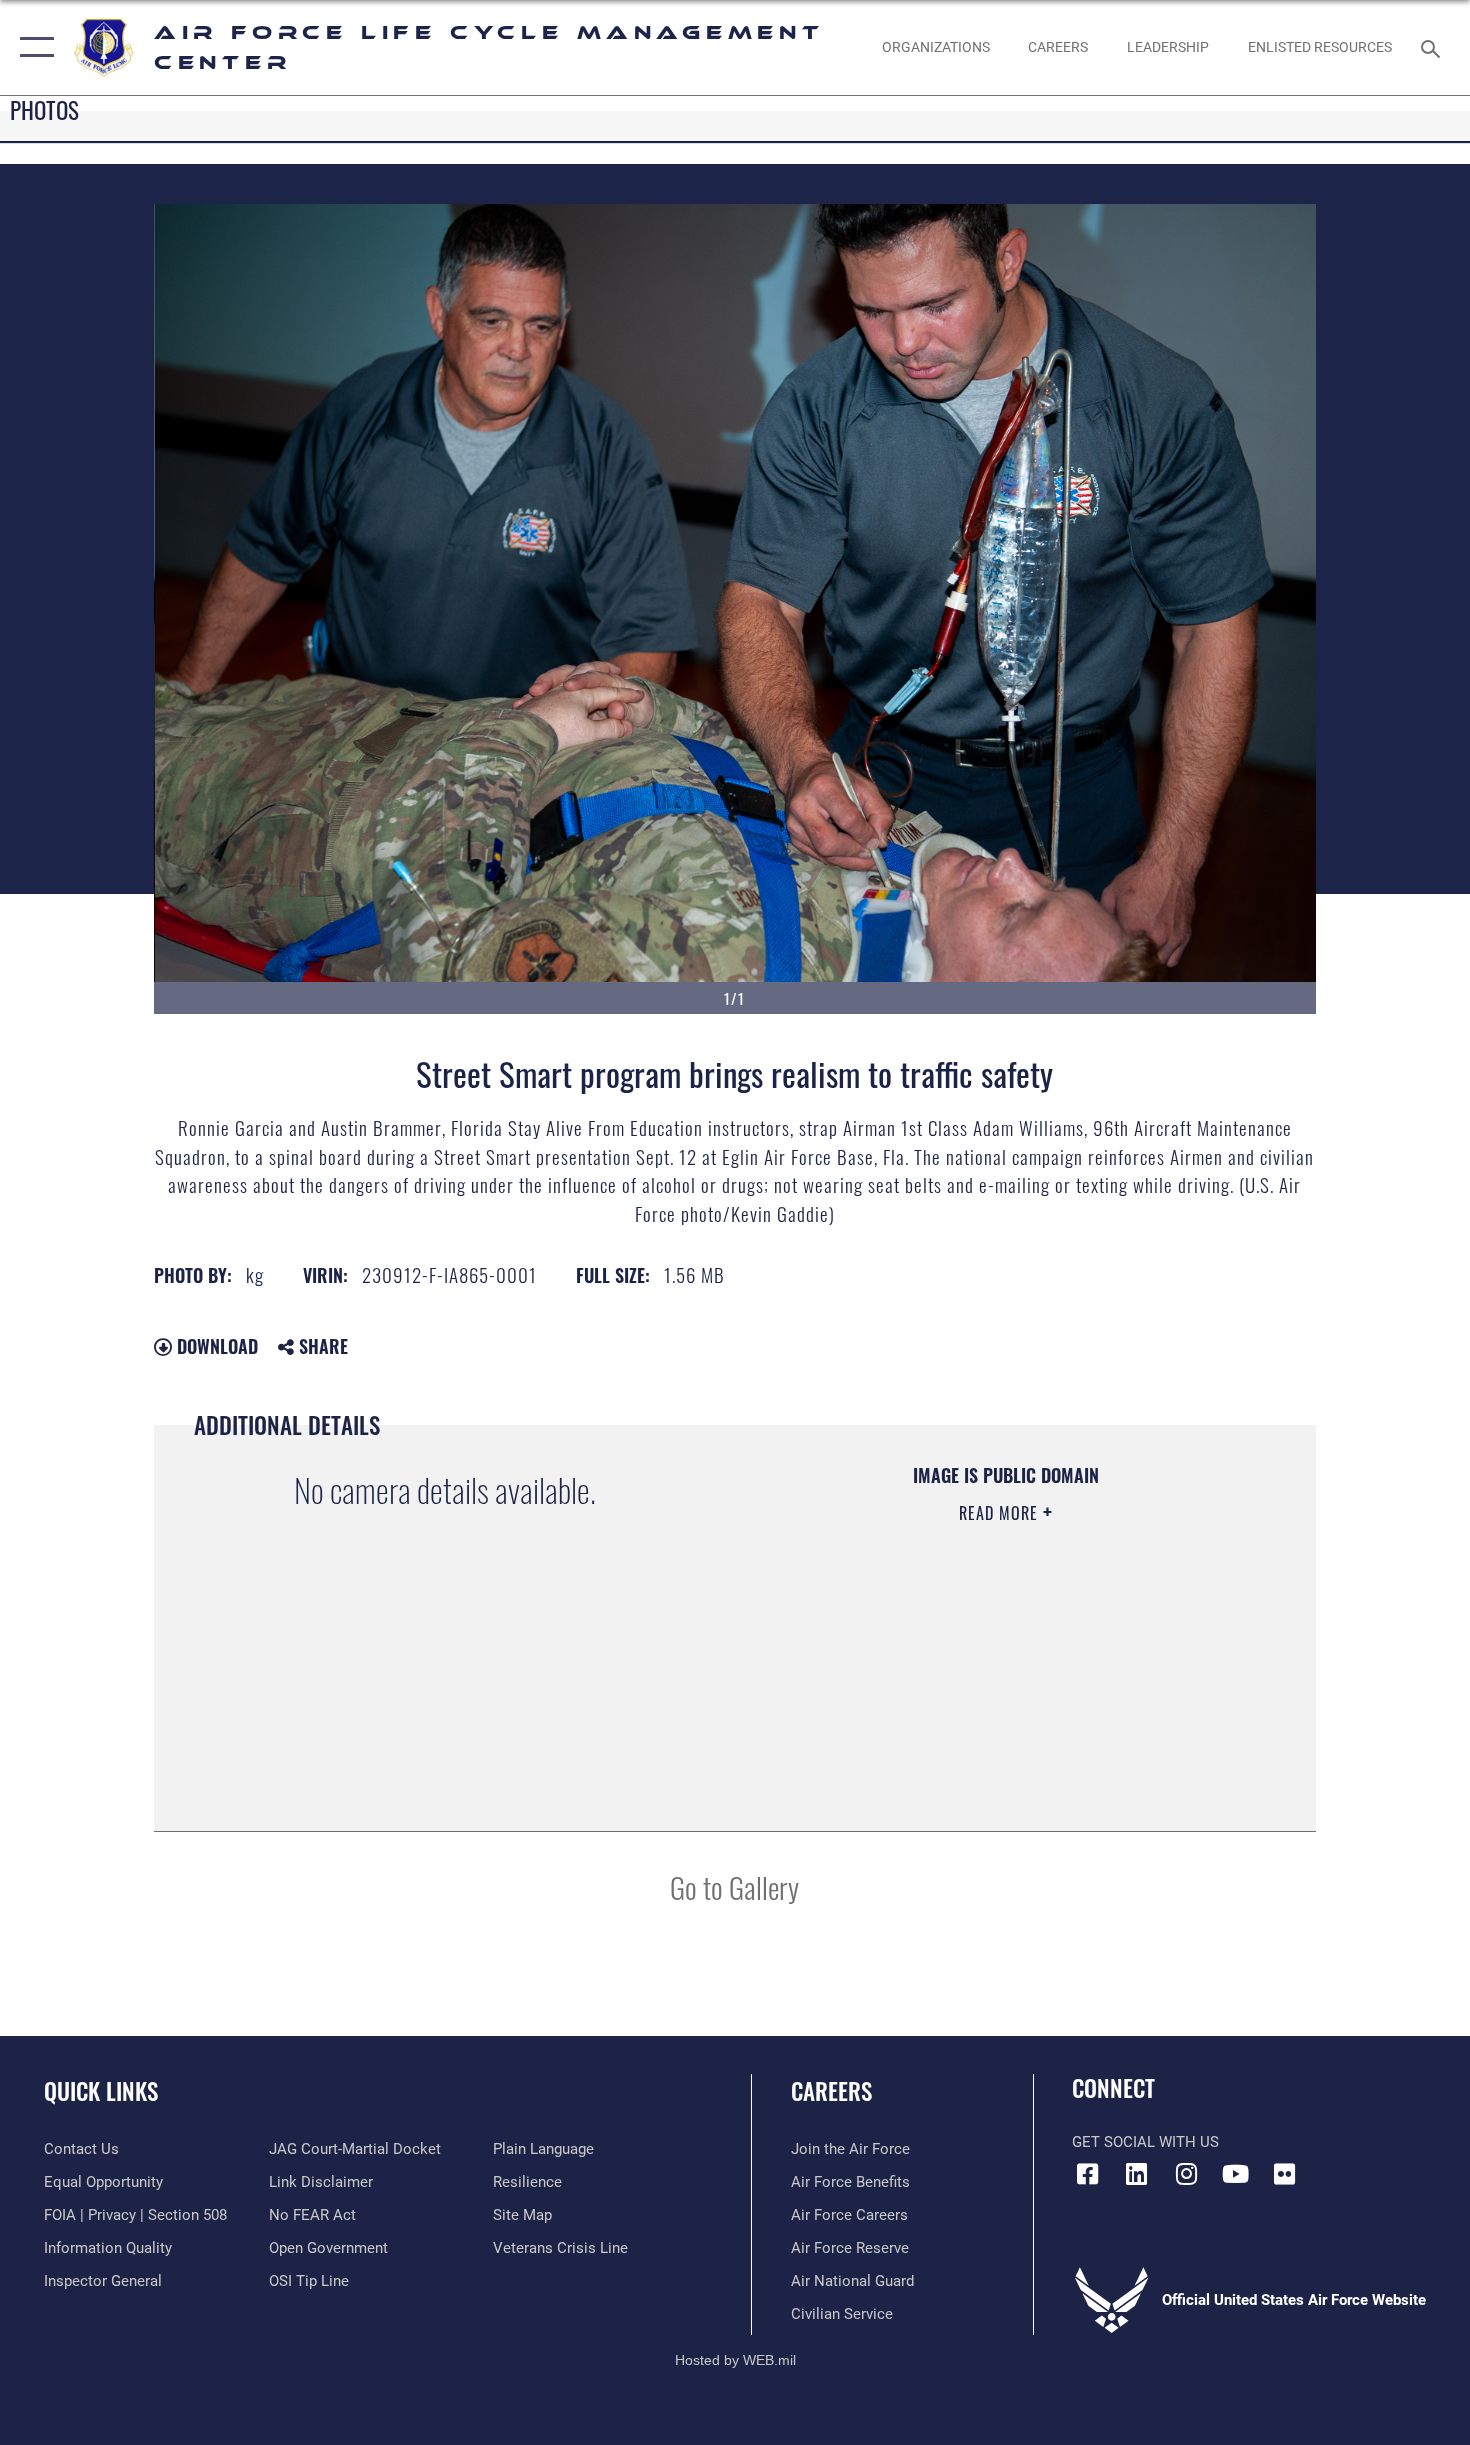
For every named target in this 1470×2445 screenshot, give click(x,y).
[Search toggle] (1433, 47)
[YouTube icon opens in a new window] (1235, 2174)
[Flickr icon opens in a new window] (1285, 2174)
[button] (32, 47)
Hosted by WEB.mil (735, 2360)
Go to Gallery (734, 1886)
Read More (1001, 1513)
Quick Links (101, 2091)
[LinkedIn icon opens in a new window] (1137, 2174)
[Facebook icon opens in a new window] (1087, 2174)
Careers (831, 2091)
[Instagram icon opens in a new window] (1186, 2174)
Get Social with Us (1145, 2142)
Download (215, 1346)
